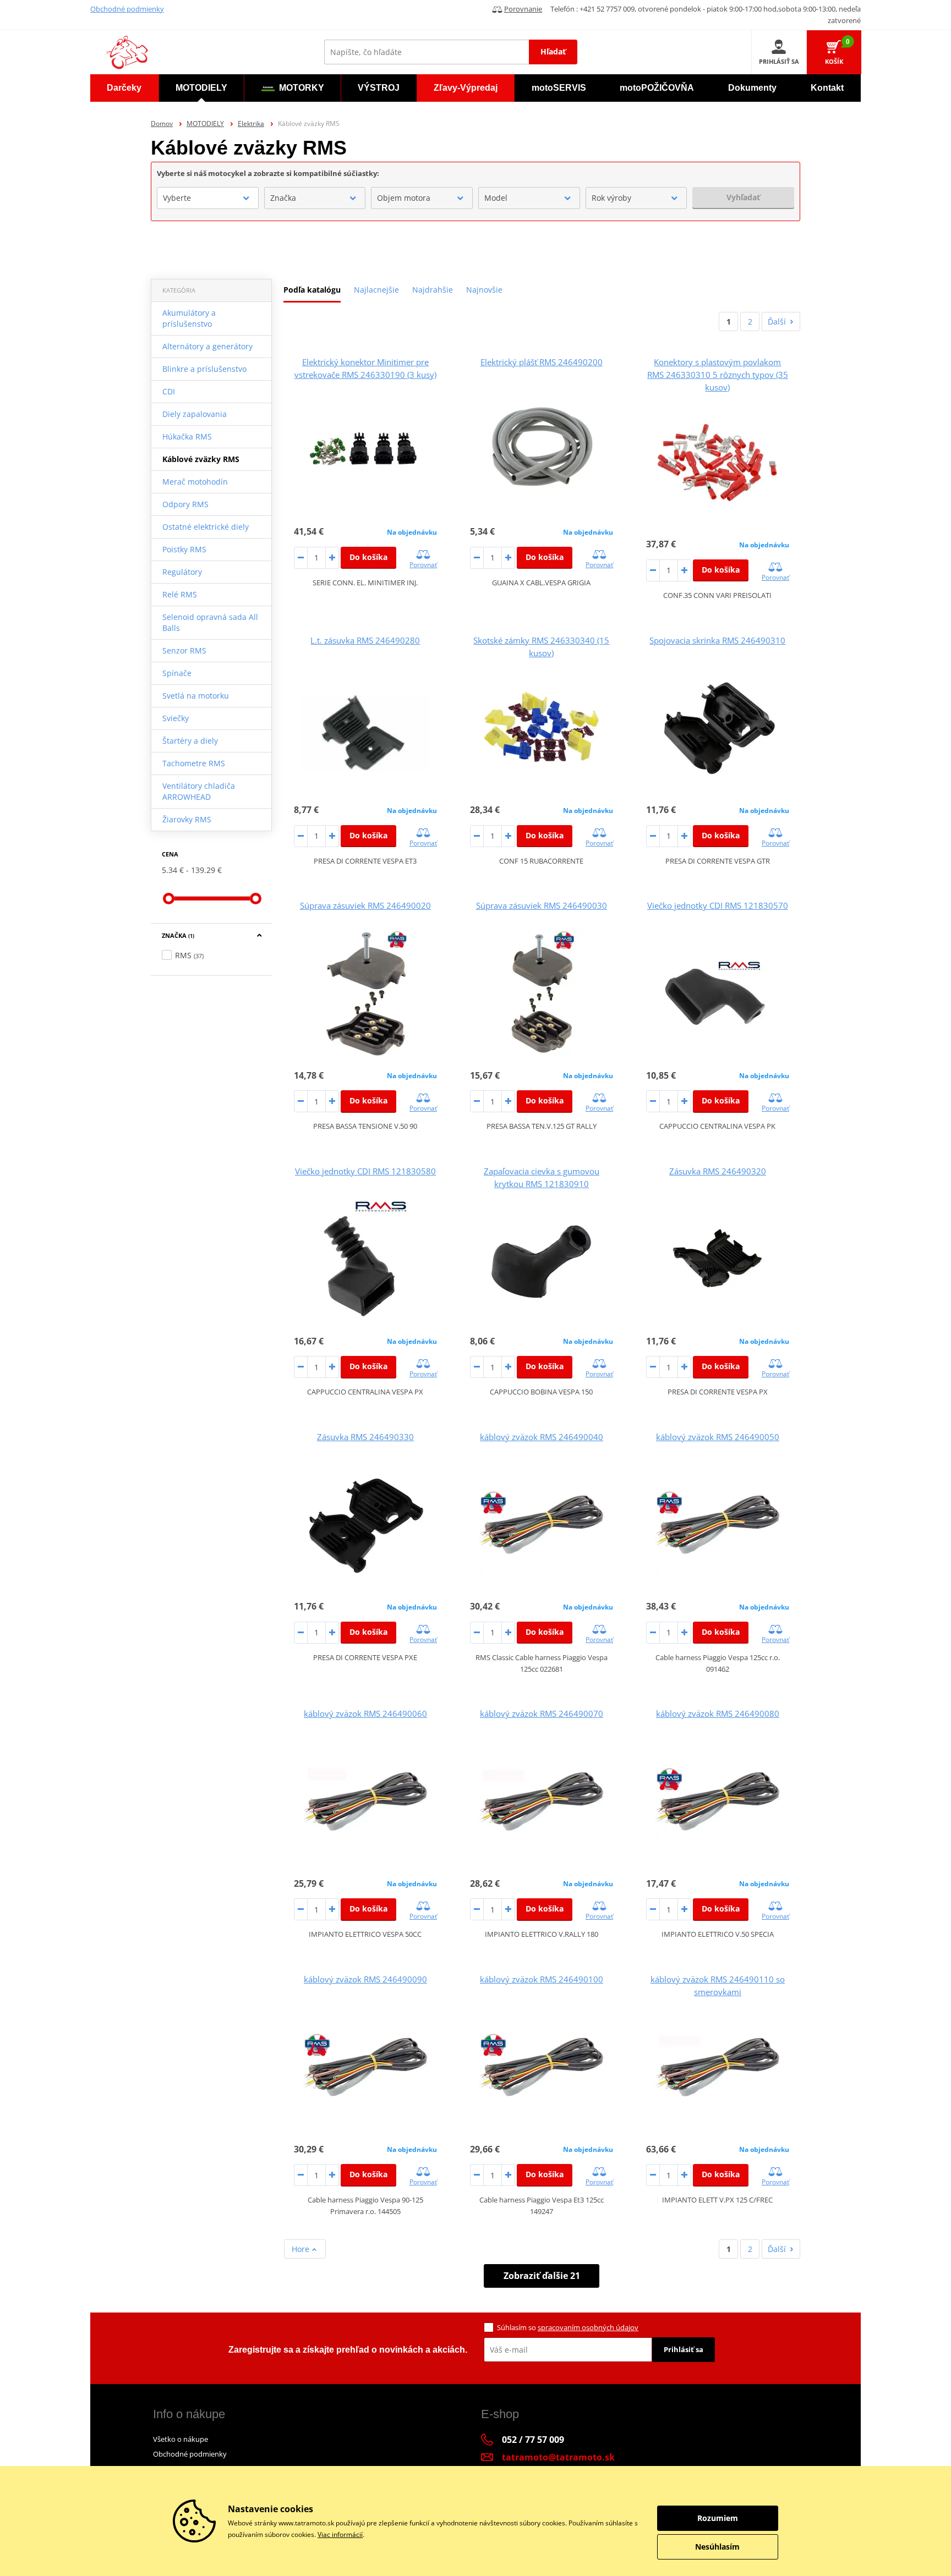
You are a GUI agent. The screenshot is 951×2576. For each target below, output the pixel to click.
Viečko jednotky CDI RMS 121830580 (365, 1171)
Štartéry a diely (190, 741)
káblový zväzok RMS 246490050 (718, 1437)
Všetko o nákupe (181, 2439)
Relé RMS (180, 594)
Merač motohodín (195, 482)
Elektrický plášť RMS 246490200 (542, 362)
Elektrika (251, 123)
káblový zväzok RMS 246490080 (718, 1713)
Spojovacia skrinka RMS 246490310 (717, 640)
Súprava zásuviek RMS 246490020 (365, 905)
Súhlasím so (568, 2327)
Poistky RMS (184, 549)
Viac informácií (340, 2534)
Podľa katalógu (312, 290)
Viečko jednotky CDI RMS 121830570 (718, 905)
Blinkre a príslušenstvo (204, 369)
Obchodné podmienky (127, 9)
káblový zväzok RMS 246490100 (542, 1979)
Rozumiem (718, 2518)
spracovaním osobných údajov (588, 2327)
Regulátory (182, 572)
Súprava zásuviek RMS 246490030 (542, 905)
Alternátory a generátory (207, 346)
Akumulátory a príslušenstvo (189, 318)
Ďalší (777, 322)
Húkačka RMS (187, 436)
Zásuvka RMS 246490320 (718, 1171)
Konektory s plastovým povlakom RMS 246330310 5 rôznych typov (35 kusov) (718, 375)
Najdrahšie (433, 290)
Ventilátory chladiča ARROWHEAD (199, 791)
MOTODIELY (205, 123)
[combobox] (208, 198)
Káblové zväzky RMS (201, 459)
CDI (169, 391)
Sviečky (176, 718)
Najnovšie (484, 290)
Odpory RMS (185, 504)
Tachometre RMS (194, 763)
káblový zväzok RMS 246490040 (542, 1437)
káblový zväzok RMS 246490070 (542, 1713)
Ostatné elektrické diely (206, 527)
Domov (162, 123)
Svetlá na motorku (196, 696)
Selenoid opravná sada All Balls (210, 622)
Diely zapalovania (195, 414)
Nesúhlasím (717, 2547)
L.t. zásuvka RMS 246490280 (365, 640)
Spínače (177, 673)
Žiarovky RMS (187, 819)
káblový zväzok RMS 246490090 (365, 1979)
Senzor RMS (184, 650)
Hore (302, 2249)
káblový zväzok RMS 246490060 (365, 1713)
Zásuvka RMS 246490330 (365, 1437)
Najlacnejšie (376, 290)
